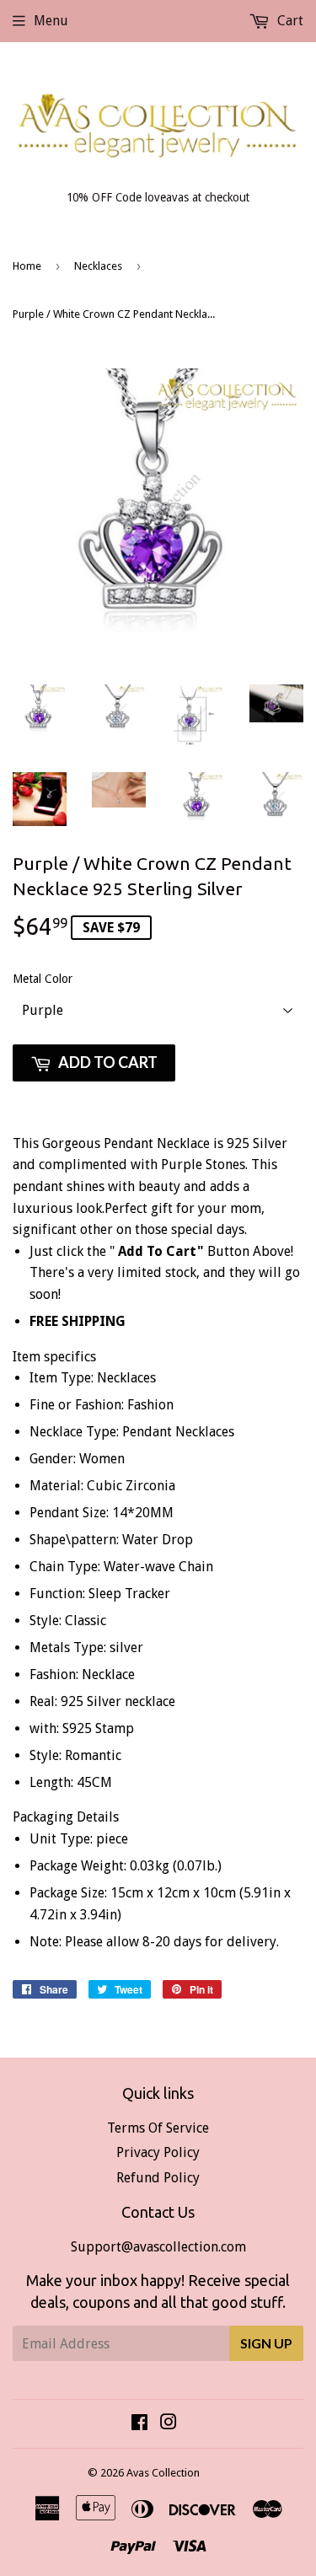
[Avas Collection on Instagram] (169, 2424)
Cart (289, 21)
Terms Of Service (158, 2128)
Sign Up (266, 2343)
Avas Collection (163, 2473)
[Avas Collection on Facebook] (139, 2424)
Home (27, 266)
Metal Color (43, 979)
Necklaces (98, 266)
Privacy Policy (158, 2152)
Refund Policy (158, 2178)
